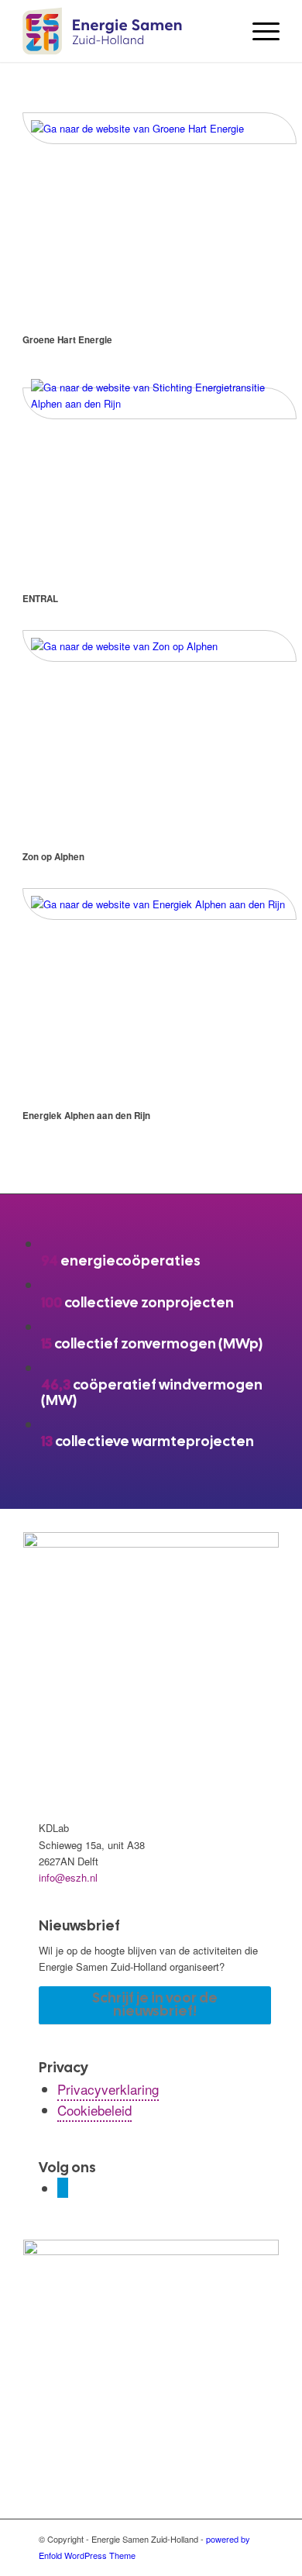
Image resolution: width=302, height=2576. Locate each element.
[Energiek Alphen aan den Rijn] (160, 904)
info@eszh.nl (68, 1877)
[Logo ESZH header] (125, 31)
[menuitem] (258, 31)
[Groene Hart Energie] (160, 128)
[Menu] (258, 31)
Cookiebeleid (94, 2110)
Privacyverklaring (108, 2089)
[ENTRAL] (160, 403)
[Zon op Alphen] (160, 646)
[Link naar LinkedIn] (63, 2188)
